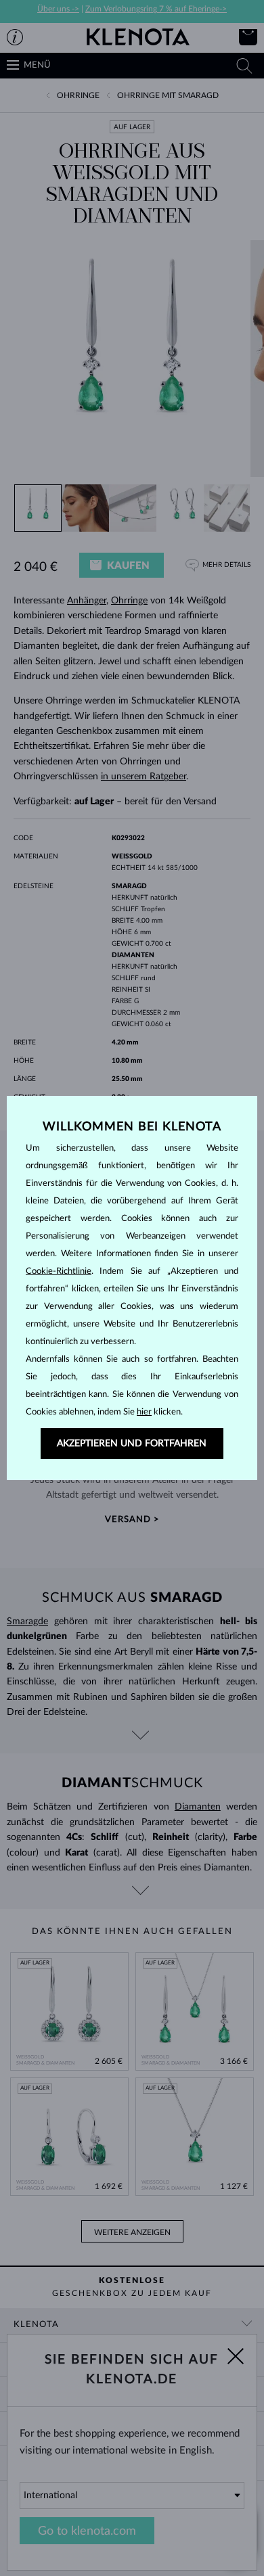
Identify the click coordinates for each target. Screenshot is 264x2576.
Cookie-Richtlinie (59, 1271)
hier (144, 1412)
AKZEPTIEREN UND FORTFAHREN (132, 1444)
